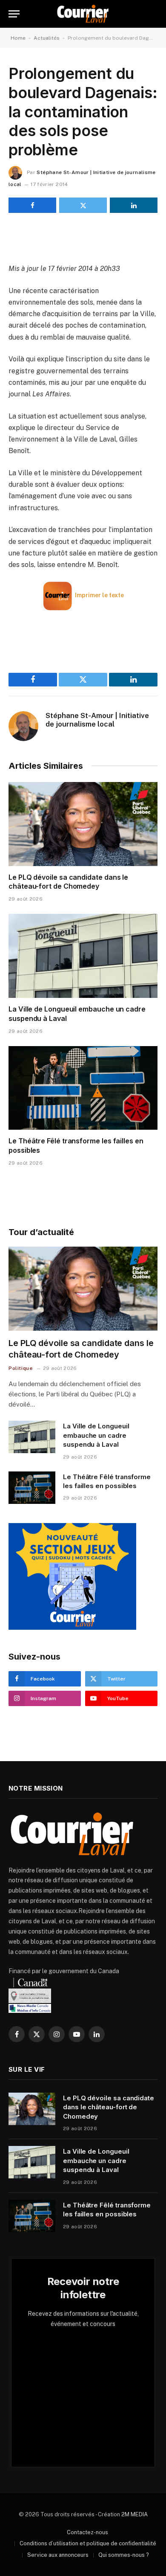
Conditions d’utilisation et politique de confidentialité (88, 2543)
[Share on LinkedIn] (134, 205)
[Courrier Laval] (83, 14)
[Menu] (14, 14)
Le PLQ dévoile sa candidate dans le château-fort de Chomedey (68, 882)
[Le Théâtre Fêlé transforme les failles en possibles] (83, 1088)
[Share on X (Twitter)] (83, 205)
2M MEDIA (135, 2514)
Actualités (47, 38)
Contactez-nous (87, 2532)
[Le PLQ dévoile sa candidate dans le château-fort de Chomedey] (83, 824)
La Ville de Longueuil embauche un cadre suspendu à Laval (96, 1435)
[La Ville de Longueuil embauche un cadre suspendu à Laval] (83, 956)
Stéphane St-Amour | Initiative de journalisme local (97, 720)
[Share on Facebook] (32, 205)
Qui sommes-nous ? (124, 2555)
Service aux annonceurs (58, 2555)
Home (18, 38)
